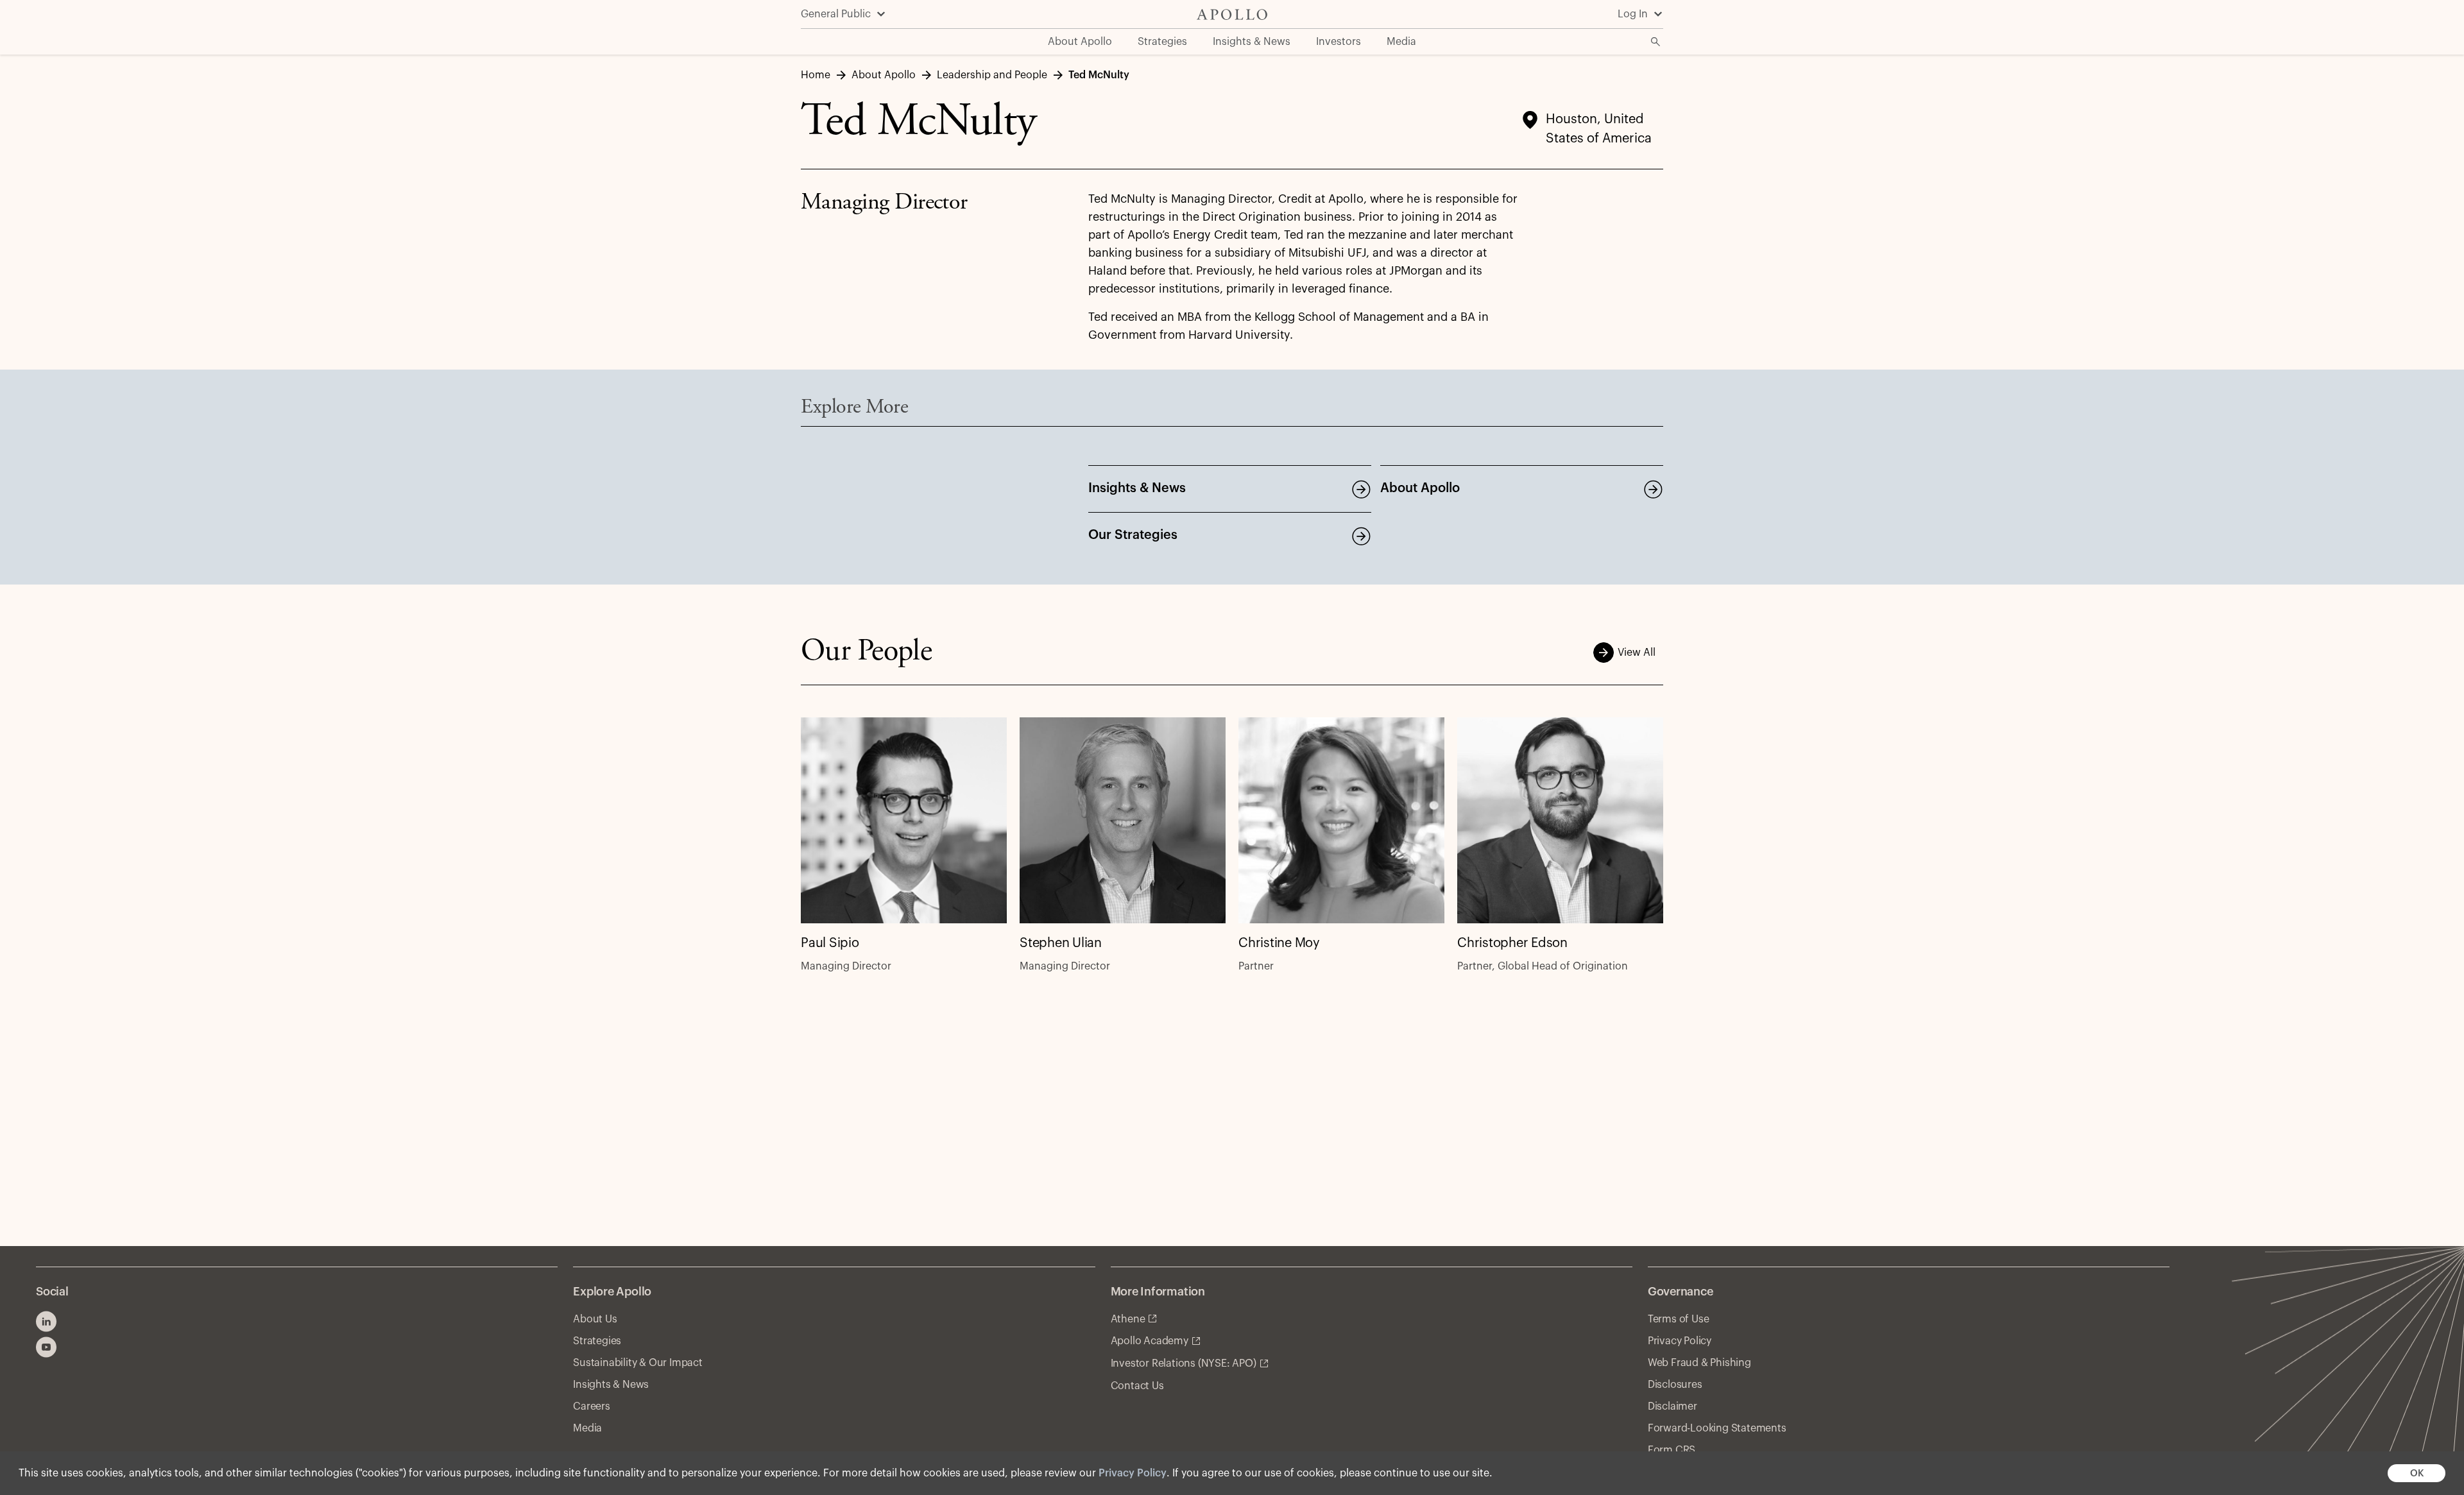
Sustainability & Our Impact (638, 1363)
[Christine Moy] (1341, 820)
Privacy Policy (1133, 1473)
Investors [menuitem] (1339, 42)
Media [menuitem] (1401, 42)
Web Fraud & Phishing (1699, 1363)
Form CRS (1672, 1450)
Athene (1128, 1319)
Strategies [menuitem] (1162, 42)
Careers (592, 1406)
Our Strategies (1133, 535)
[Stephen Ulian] (1123, 820)
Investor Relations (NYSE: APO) (1184, 1363)
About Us (595, 1319)
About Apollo (1420, 488)
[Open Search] (1656, 42)
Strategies (597, 1341)
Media (587, 1428)
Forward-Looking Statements (1717, 1428)
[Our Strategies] (1361, 536)
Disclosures (1675, 1385)
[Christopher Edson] (1560, 820)
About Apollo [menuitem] (1080, 42)
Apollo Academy (1150, 1341)
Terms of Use (1679, 1319)
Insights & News (1137, 488)
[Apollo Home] (1232, 14)
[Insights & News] (1361, 489)
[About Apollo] (1653, 489)
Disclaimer (1673, 1406)
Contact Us (1137, 1386)
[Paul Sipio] (904, 820)
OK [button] (2417, 1474)
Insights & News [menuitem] (1252, 42)
